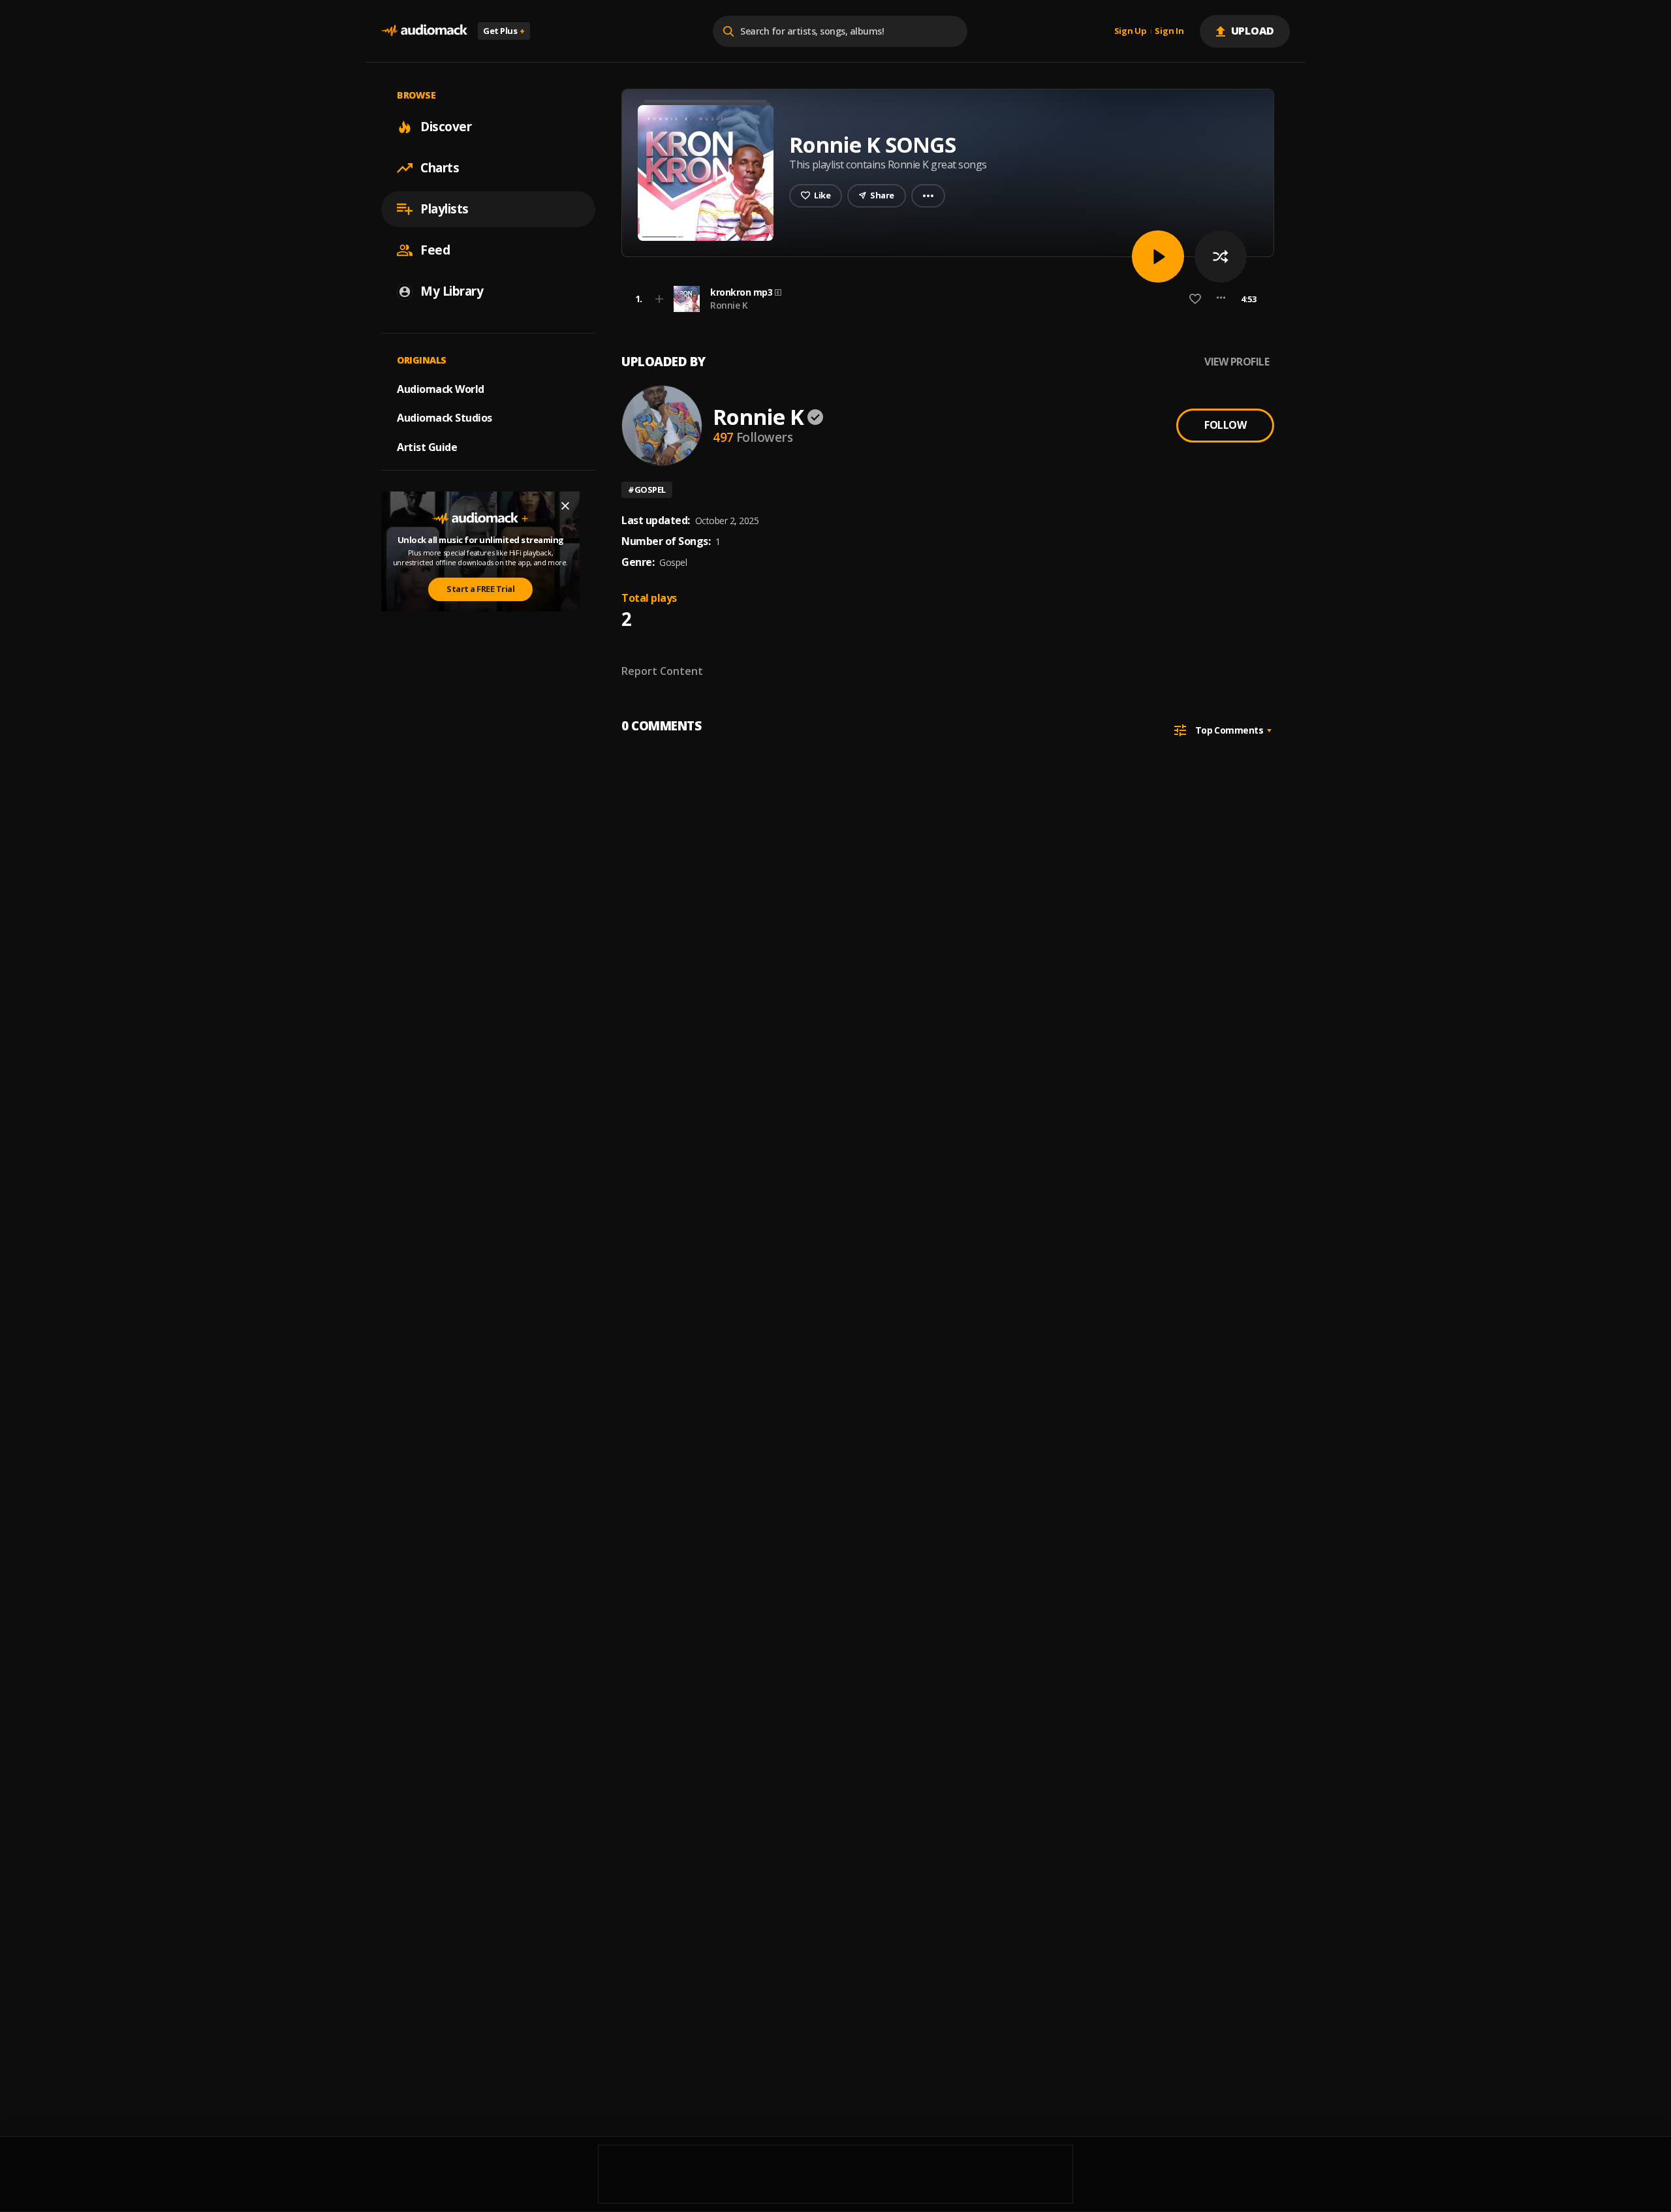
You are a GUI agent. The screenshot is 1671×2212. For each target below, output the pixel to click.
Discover (446, 127)
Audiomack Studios (445, 418)
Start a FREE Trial (480, 589)
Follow (1225, 425)
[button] (944, 299)
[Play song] (1158, 257)
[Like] (1195, 299)
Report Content (662, 671)
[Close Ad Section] (565, 506)
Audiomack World (441, 388)
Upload (1253, 31)
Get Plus (504, 31)
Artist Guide (427, 447)
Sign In (1169, 31)
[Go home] (424, 31)
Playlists (445, 209)
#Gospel (647, 490)
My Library (452, 291)
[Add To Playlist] (659, 299)
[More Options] (1221, 299)
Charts (440, 168)
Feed (435, 250)
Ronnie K (729, 305)
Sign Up (1131, 31)
